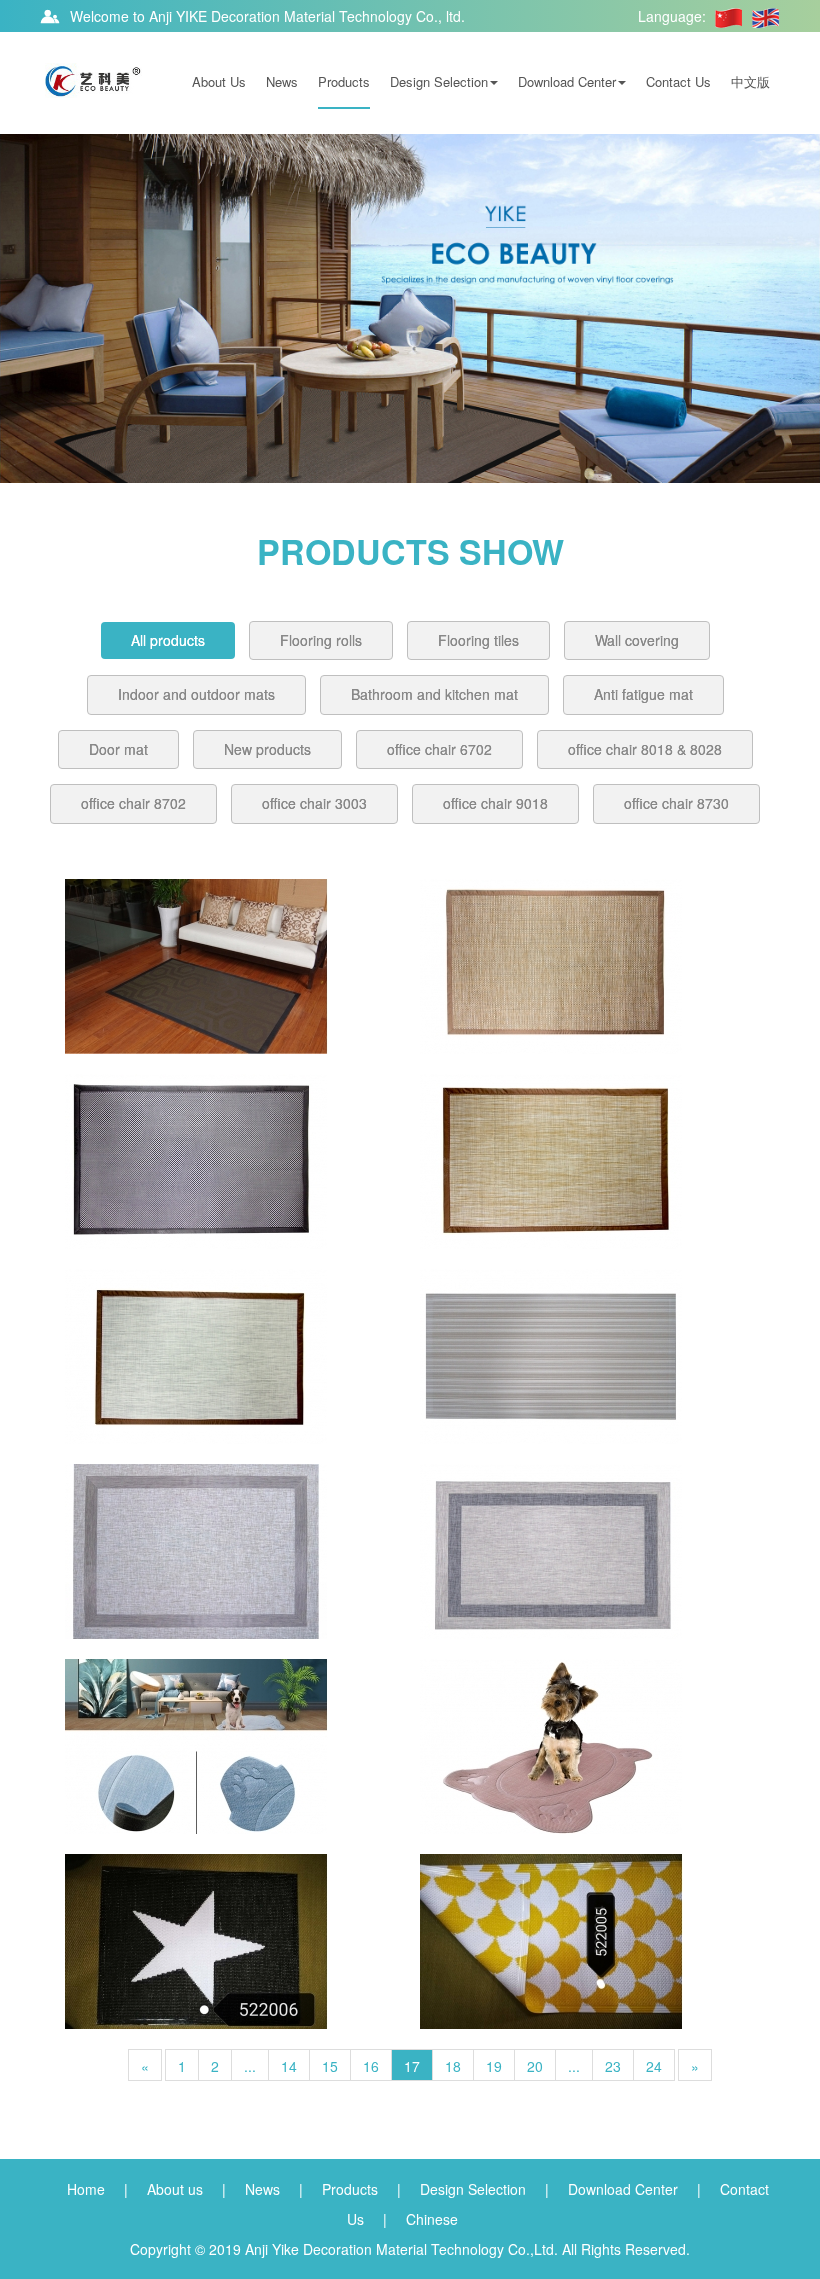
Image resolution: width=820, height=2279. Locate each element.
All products (168, 640)
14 (289, 2066)
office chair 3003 (314, 803)
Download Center (567, 81)
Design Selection (439, 81)
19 (494, 2066)
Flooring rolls (321, 640)
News (282, 81)
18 (453, 2066)
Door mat (118, 749)
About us (175, 2189)
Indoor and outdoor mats (196, 694)
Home (86, 2189)
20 (535, 2066)
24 (654, 2066)
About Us (219, 81)
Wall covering (637, 640)
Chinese (432, 2219)
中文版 (750, 81)
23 (613, 2066)
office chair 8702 (133, 803)
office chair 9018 (495, 803)
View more (196, 966)
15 (330, 2066)
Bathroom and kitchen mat (434, 694)
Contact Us (678, 81)
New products (267, 749)
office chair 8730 (676, 803)
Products (344, 81)
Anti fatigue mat (643, 694)
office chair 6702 (439, 749)
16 (371, 2066)
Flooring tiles (478, 640)
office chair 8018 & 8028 (645, 749)
